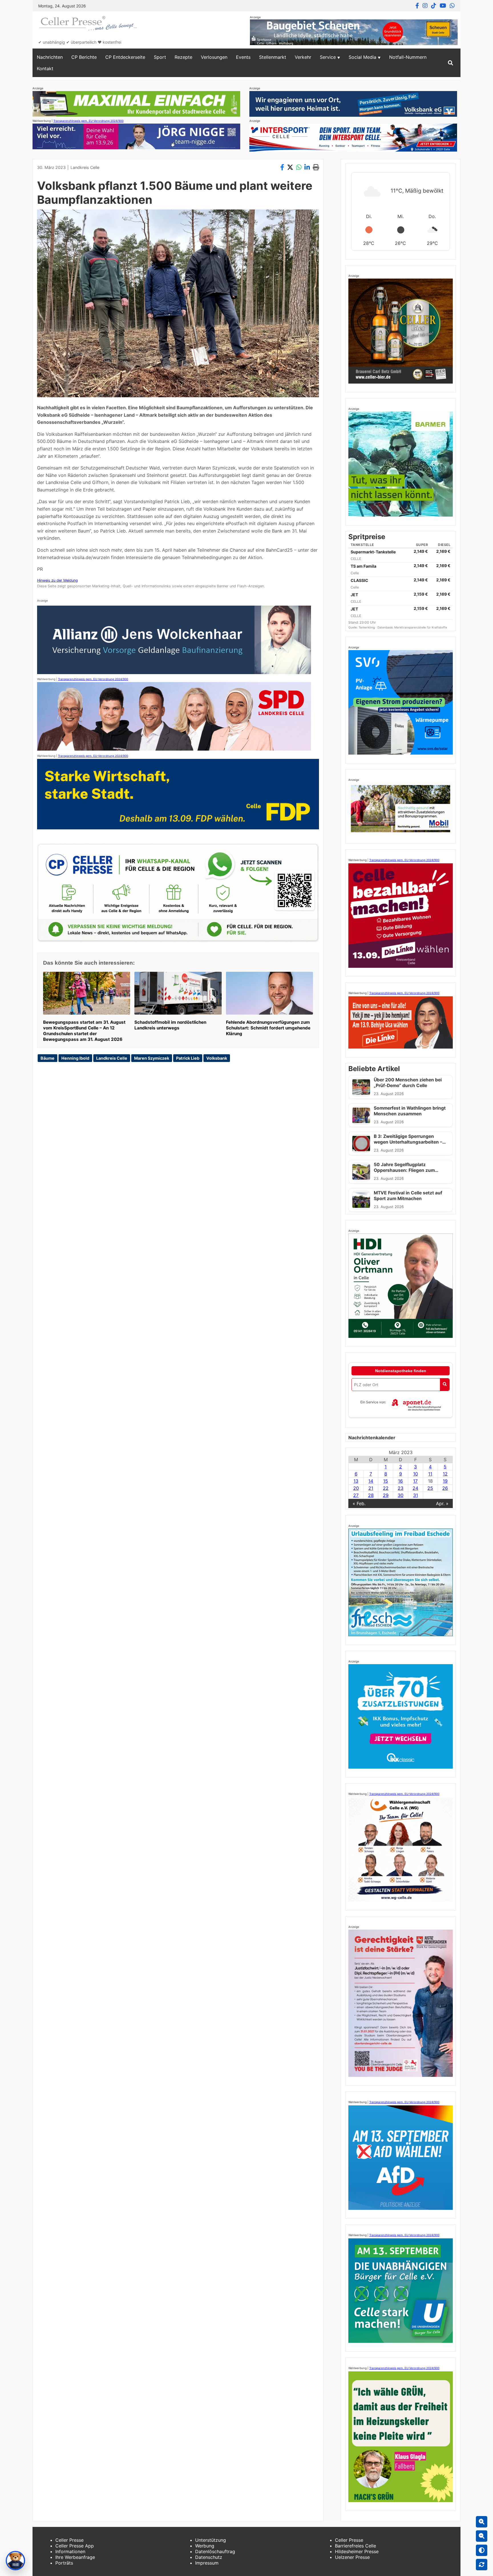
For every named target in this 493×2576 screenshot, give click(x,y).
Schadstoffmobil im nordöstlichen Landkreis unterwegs (170, 1025)
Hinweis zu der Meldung (57, 580)
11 (430, 1474)
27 (356, 1495)
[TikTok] (434, 6)
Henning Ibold (75, 1058)
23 (401, 1488)
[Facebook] (417, 6)
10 (416, 1474)
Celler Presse (69, 2540)
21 (371, 1488)
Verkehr (303, 57)
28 (371, 1495)
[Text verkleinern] (482, 2536)
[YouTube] (443, 6)
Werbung (205, 2546)
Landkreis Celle (85, 167)
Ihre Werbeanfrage (75, 2557)
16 (400, 1481)
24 (415, 1488)
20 (356, 1488)
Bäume (48, 1058)
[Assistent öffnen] (15, 2561)
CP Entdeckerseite (125, 57)
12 (445, 1474)
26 (445, 1488)
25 (430, 1488)
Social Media (362, 57)
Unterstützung (211, 2540)
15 (386, 1481)
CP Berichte (84, 57)
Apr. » (442, 1503)
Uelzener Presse (352, 2557)
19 (445, 1481)
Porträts (64, 2563)
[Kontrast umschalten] (482, 2550)
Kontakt (45, 68)
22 (386, 1488)
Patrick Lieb (188, 1058)
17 (415, 1481)
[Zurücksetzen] (482, 2565)
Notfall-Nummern (408, 57)
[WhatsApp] (452, 6)
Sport (160, 57)
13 (356, 1481)
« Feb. (359, 1503)
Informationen (70, 2551)
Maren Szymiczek (152, 1058)
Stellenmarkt (273, 57)
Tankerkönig (367, 627)
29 (386, 1495)
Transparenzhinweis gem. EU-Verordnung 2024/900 (88, 121)
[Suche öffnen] (450, 63)
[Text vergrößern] (482, 2522)
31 (416, 1495)
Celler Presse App (75, 2546)
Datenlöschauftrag (215, 2551)
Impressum (207, 2563)
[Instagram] (425, 6)
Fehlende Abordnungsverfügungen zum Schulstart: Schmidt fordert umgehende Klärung (268, 1028)
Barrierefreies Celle (355, 2546)
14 (371, 1481)
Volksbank (217, 1058)
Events (243, 57)
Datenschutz (209, 2557)
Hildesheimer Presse (357, 2551)
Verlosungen (214, 57)
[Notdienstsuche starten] (445, 1385)
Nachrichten (50, 57)
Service (328, 57)
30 (401, 1495)
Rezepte (183, 57)
